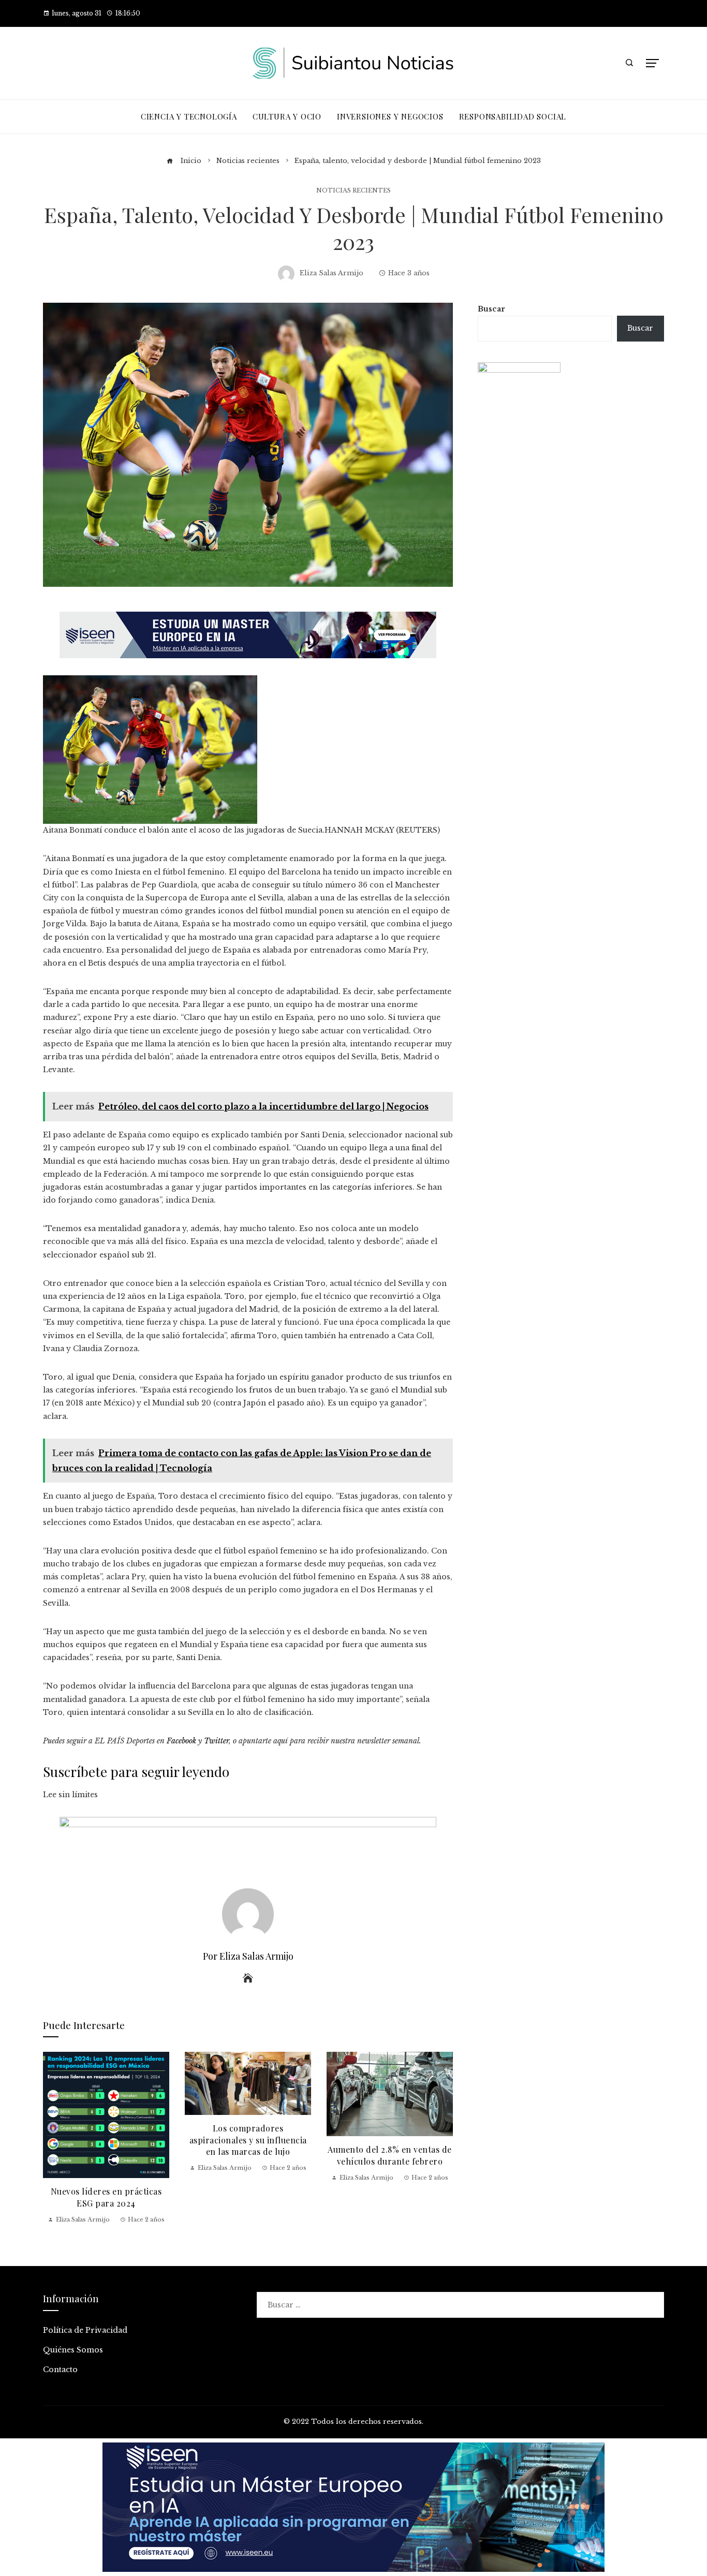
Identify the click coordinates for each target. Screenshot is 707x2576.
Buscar (491, 309)
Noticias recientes (353, 191)
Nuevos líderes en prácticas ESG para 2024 (106, 2197)
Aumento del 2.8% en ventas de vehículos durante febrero (390, 2155)
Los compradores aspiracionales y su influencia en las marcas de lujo (248, 2140)
